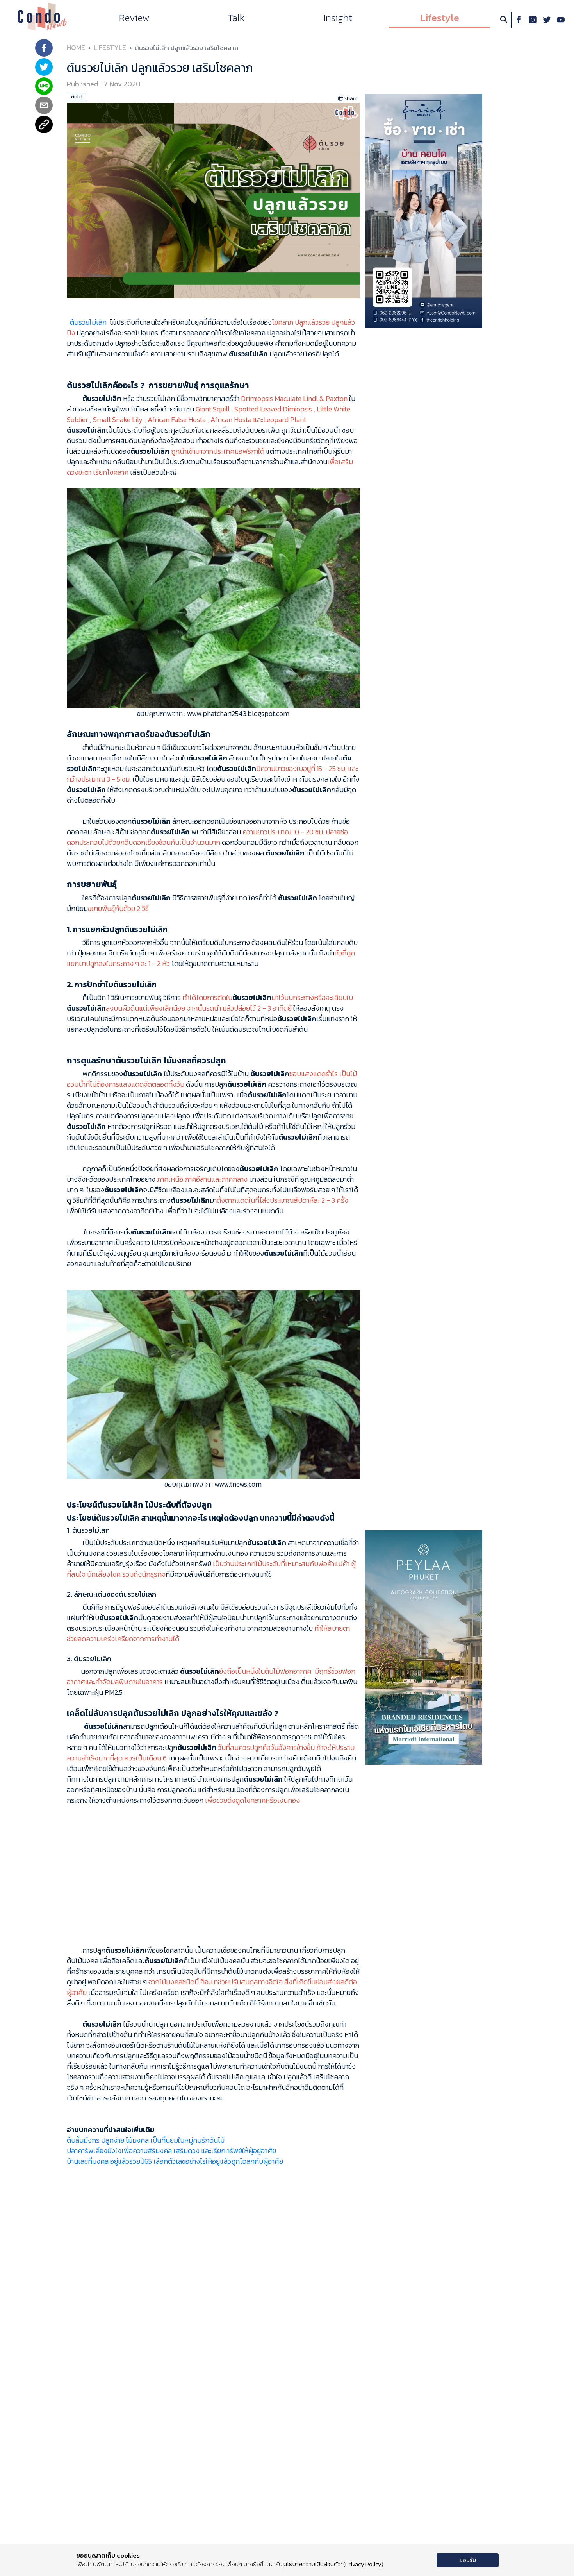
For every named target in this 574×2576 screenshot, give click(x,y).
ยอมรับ (468, 2560)
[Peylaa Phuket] (424, 1647)
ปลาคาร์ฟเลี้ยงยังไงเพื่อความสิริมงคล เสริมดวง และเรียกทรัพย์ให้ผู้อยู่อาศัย (171, 2151)
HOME (76, 48)
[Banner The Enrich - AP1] (424, 210)
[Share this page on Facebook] (44, 49)
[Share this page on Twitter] (44, 68)
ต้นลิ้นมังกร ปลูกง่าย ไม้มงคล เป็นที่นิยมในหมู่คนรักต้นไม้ (146, 2140)
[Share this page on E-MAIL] (44, 106)
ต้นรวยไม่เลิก (87, 322)
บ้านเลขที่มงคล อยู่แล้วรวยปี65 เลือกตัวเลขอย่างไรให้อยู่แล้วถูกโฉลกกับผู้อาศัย (175, 2161)
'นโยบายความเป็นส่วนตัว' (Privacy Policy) (333, 2564)
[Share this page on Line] (44, 87)
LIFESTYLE (110, 48)
